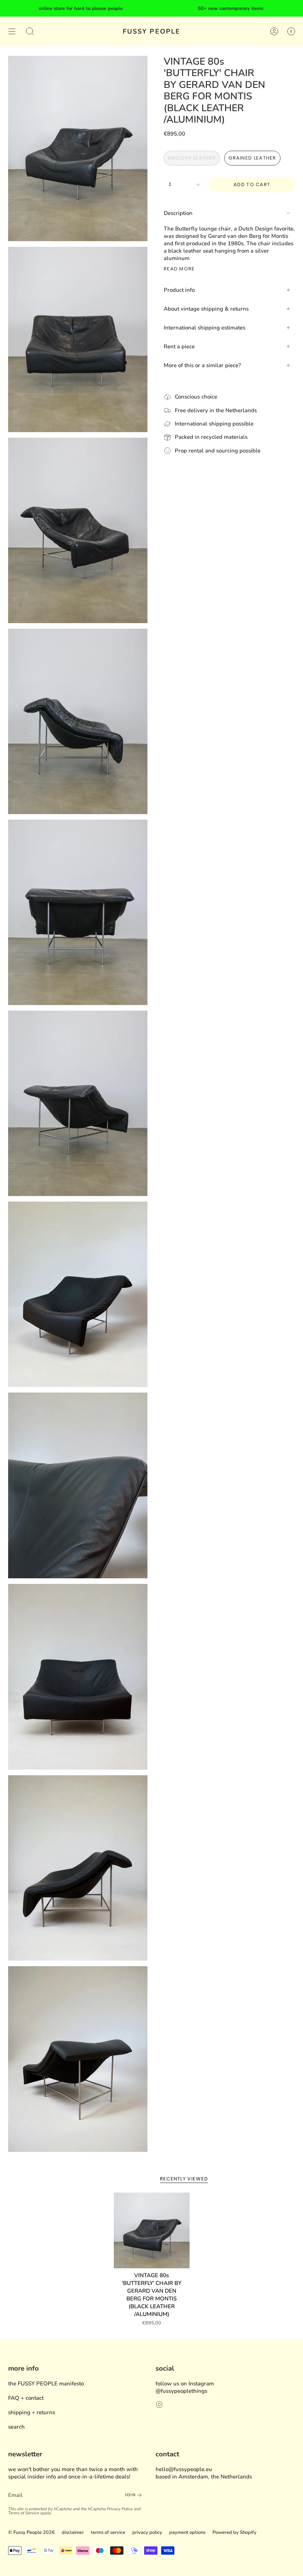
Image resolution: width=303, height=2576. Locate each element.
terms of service (108, 2532)
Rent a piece (179, 346)
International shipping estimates (205, 328)
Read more (179, 269)
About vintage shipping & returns (206, 309)
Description (178, 213)
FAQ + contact (26, 2398)
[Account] (274, 31)
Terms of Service (24, 2513)
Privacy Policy (120, 2509)
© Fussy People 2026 (31, 2532)
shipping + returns (32, 2412)
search (16, 2427)
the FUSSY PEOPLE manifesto (46, 2384)
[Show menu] (12, 31)
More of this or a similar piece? (202, 365)
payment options (187, 2532)
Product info (179, 290)
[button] (30, 31)
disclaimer (73, 2532)
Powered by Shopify (234, 2532)
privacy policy (147, 2532)
